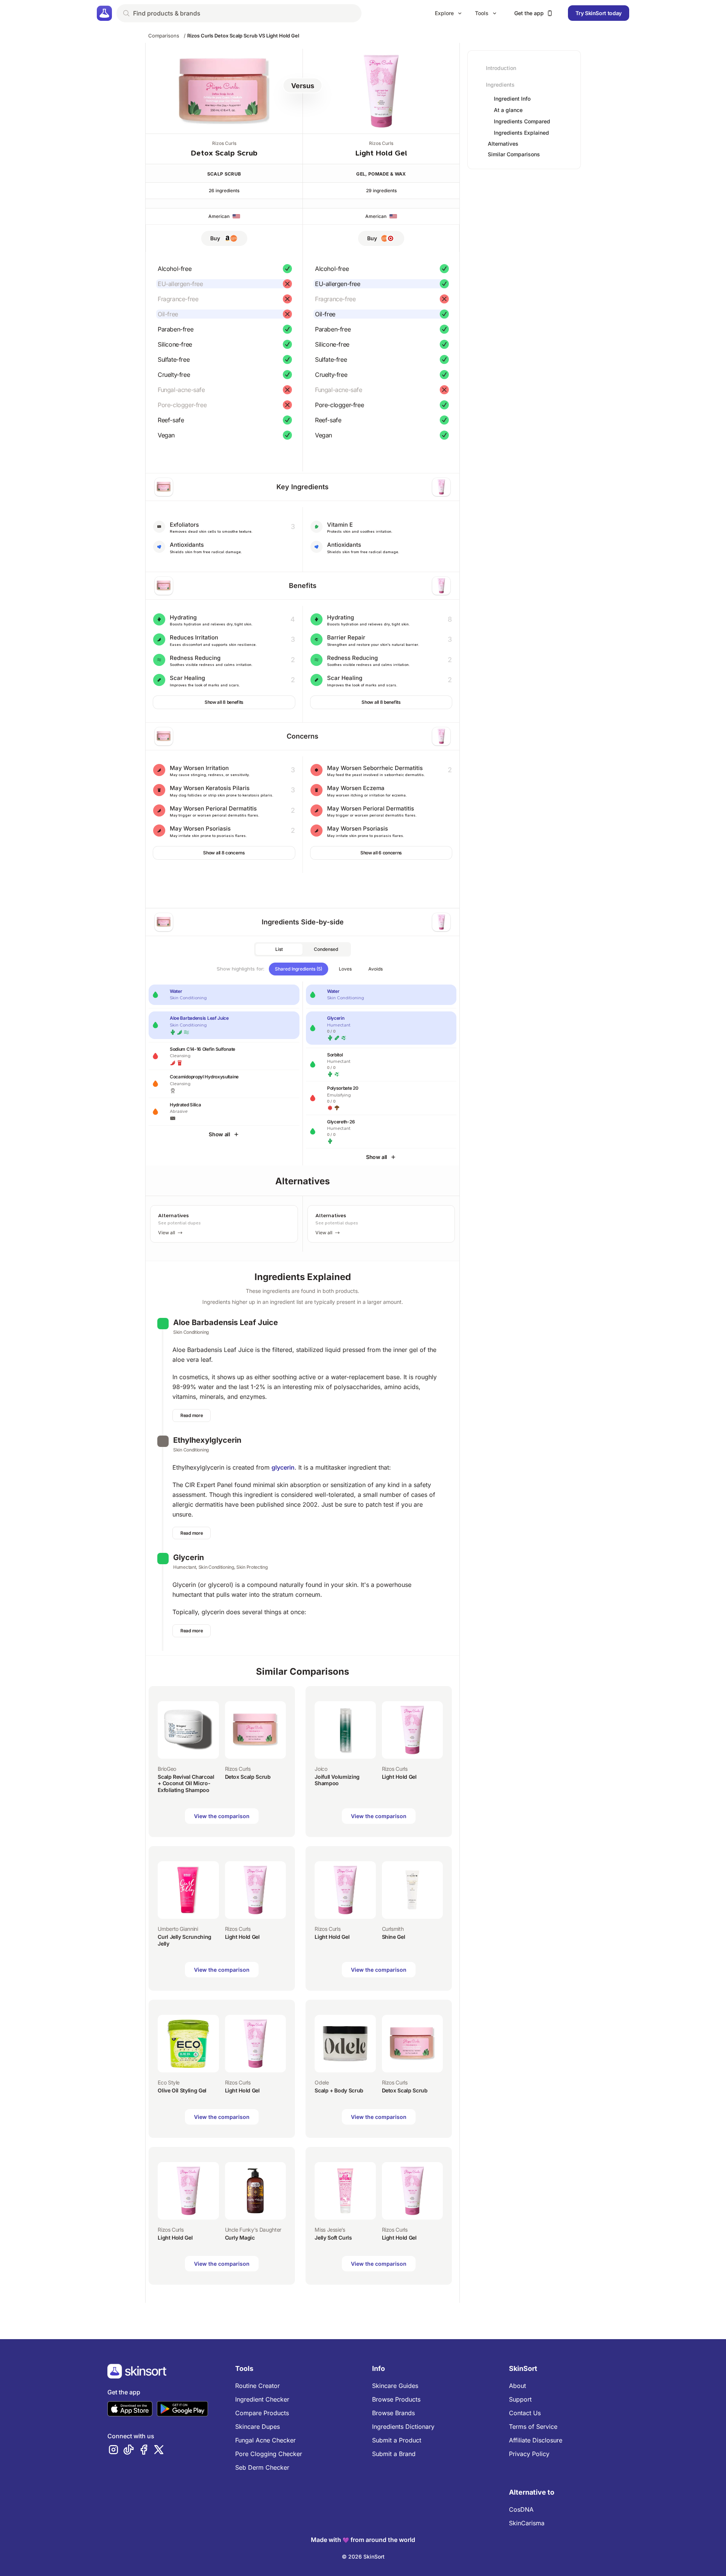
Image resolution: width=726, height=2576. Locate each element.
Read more (192, 1415)
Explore (444, 13)
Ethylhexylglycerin (207, 1440)
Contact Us (525, 2413)
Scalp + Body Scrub (339, 2090)
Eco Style (169, 2082)
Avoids (375, 969)
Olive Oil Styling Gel (182, 2090)
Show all (219, 1134)
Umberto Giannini (178, 1929)
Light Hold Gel (381, 153)
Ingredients (500, 85)
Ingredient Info (512, 99)
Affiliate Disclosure (536, 2440)
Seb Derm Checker (262, 2467)
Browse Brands (393, 2413)
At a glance (508, 110)
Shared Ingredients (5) (299, 969)
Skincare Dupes (258, 2427)
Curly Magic (240, 2238)
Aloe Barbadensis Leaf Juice (226, 1322)
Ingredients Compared (522, 121)
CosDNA (521, 2509)
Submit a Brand (394, 2454)
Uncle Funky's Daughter (253, 2230)
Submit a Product (397, 2440)
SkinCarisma (527, 2523)
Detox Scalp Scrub (224, 153)
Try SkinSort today (599, 13)
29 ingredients (381, 191)
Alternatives (503, 144)
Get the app (529, 13)
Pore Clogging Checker (269, 2454)
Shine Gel (394, 1937)
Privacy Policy (529, 2454)
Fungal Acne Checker (265, 2440)
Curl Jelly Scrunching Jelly (185, 1940)
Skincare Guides (395, 2386)
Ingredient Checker (262, 2399)
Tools (482, 13)
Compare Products (262, 2413)
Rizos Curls (224, 143)
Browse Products (396, 2399)
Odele (322, 2082)
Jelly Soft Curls (333, 2238)
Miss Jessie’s (330, 2230)
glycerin (283, 1467)
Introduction (501, 68)
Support (520, 2399)
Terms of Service (533, 2427)
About (517, 2386)
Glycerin (188, 1557)
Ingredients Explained (521, 133)
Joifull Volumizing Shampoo (337, 1780)
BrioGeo (167, 1769)
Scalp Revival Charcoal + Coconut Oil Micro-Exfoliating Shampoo (186, 1783)
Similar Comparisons (514, 154)
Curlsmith (393, 1929)
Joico (321, 1769)
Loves (345, 969)
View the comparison (222, 1816)
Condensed (326, 949)
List (279, 949)
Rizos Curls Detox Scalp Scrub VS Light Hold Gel (243, 36)
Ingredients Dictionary (403, 2427)
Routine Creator (258, 2386)
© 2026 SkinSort (363, 2557)
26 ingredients (224, 191)
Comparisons (164, 36)
